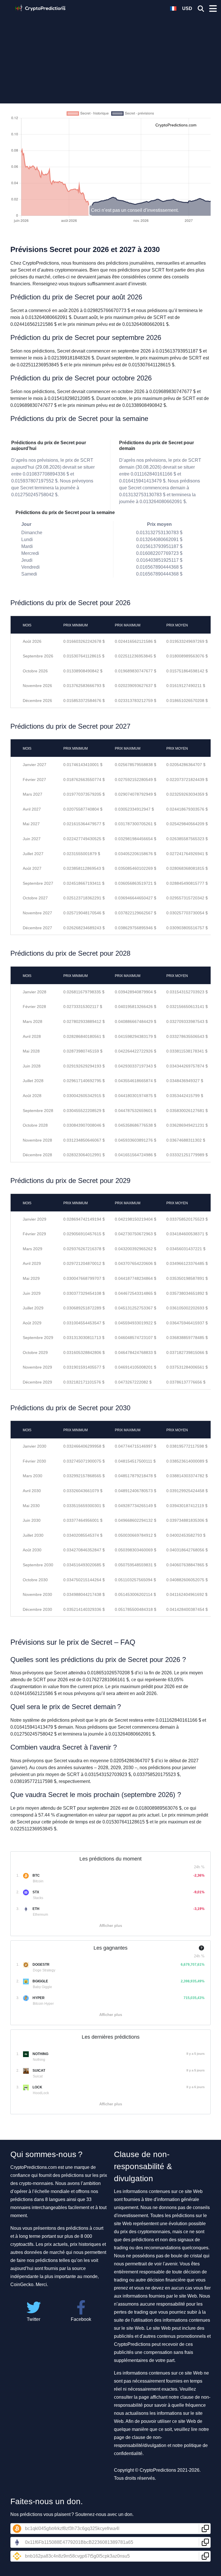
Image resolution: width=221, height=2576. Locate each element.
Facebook (81, 2319)
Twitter (34, 2319)
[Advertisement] (110, 56)
